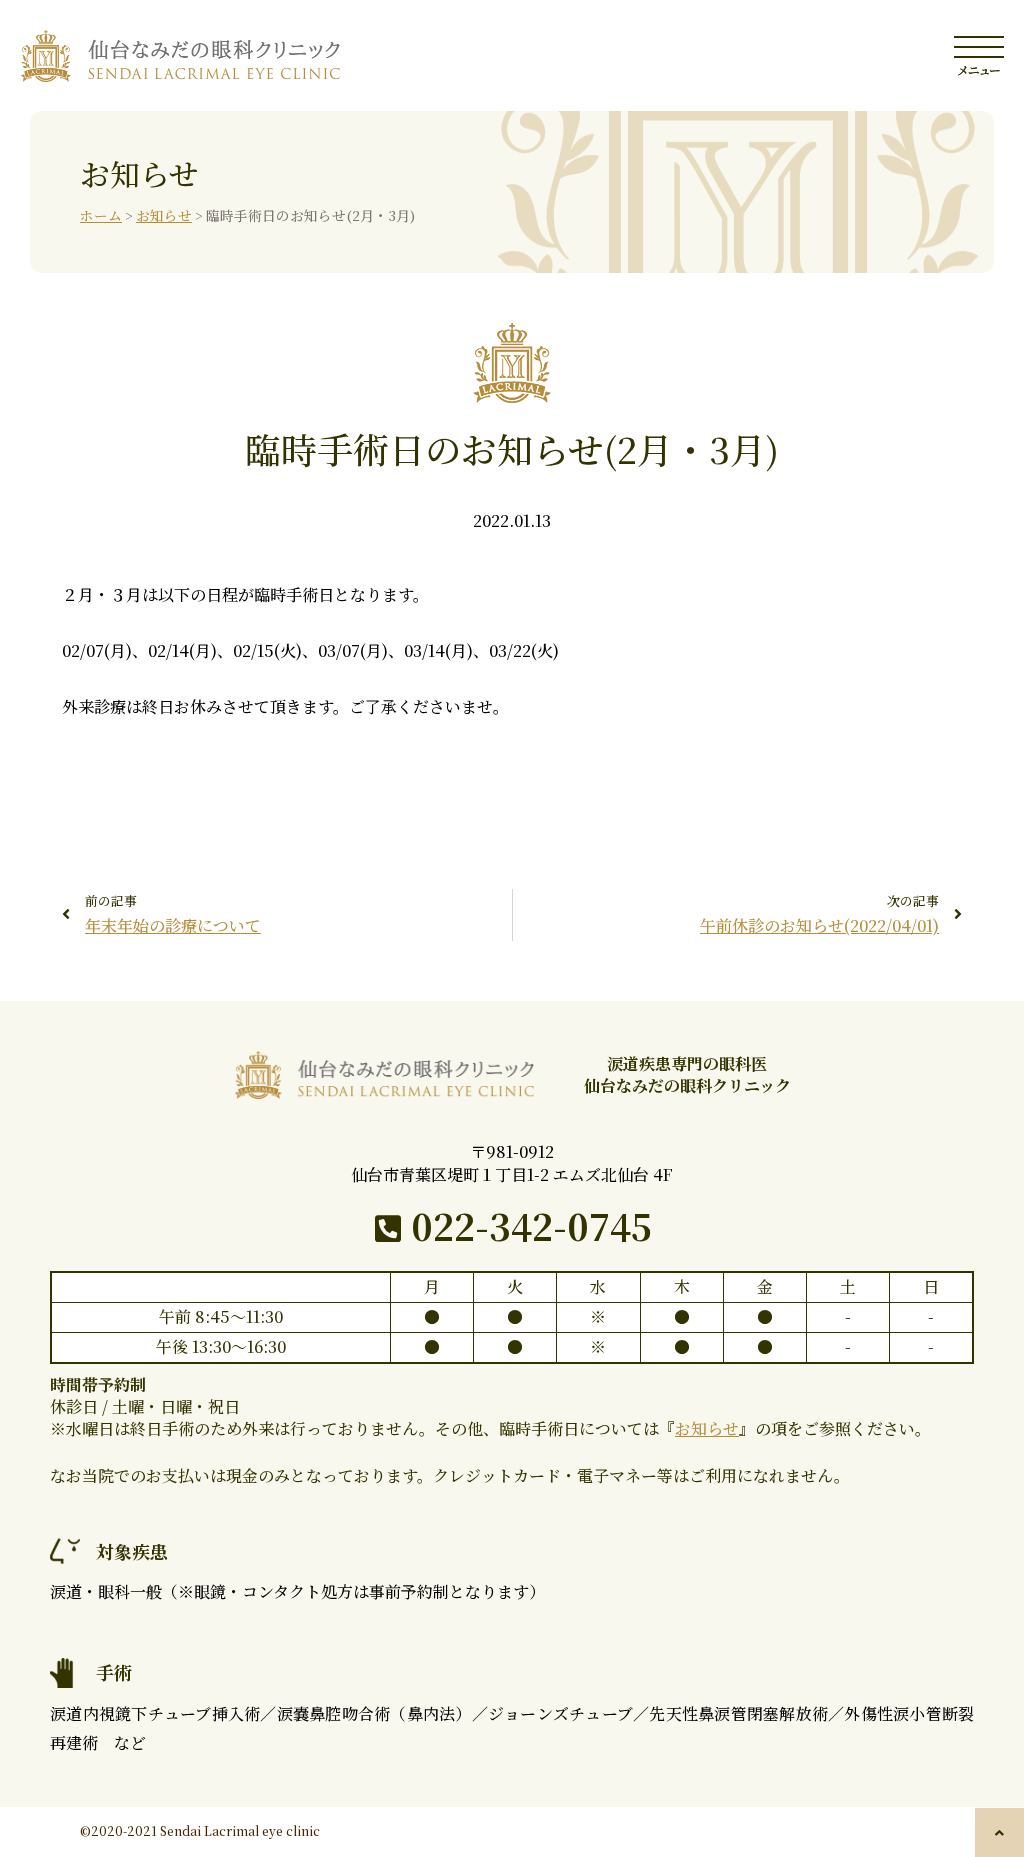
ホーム (101, 215)
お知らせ (164, 215)
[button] (999, 1832)
